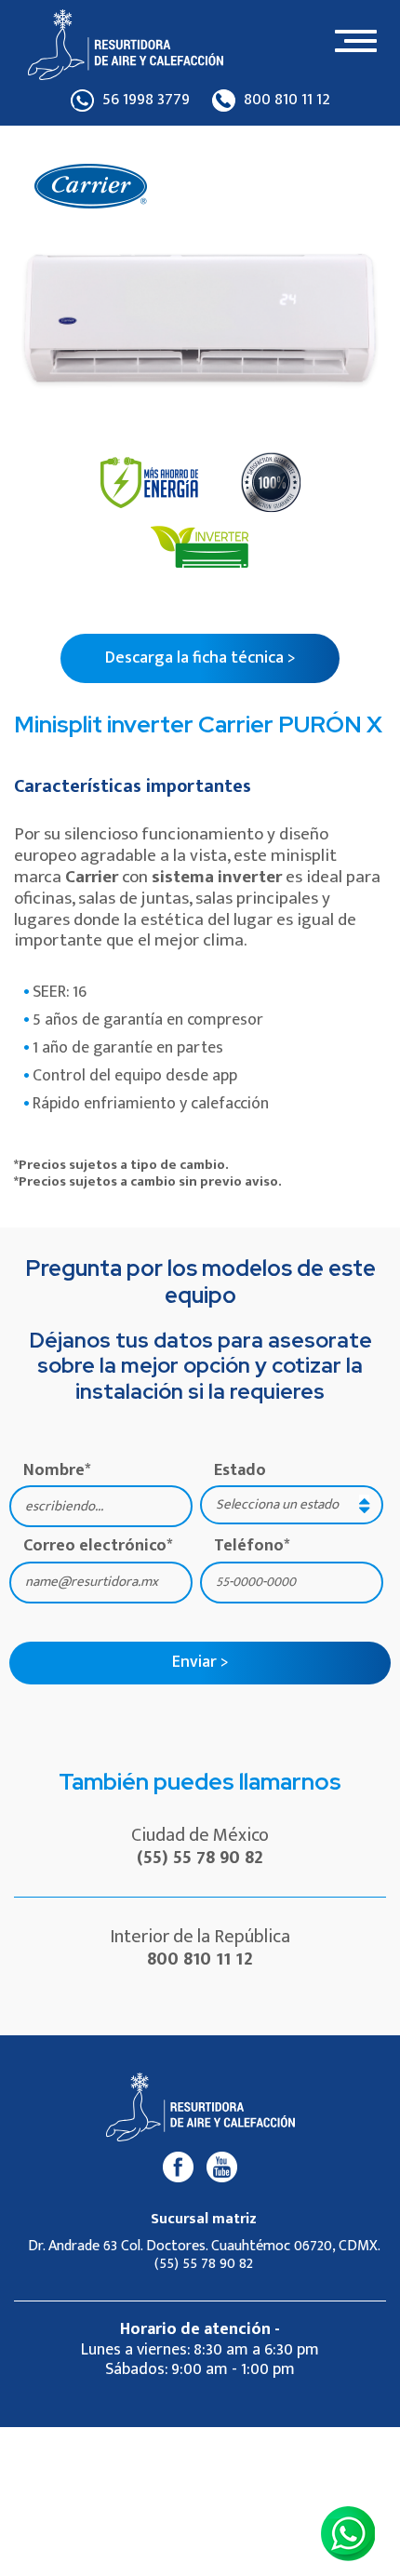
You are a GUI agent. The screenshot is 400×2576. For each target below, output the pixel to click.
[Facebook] (178, 2167)
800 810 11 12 (285, 101)
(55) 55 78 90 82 (200, 1858)
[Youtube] (222, 2167)
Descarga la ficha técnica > (200, 658)
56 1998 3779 (144, 101)
